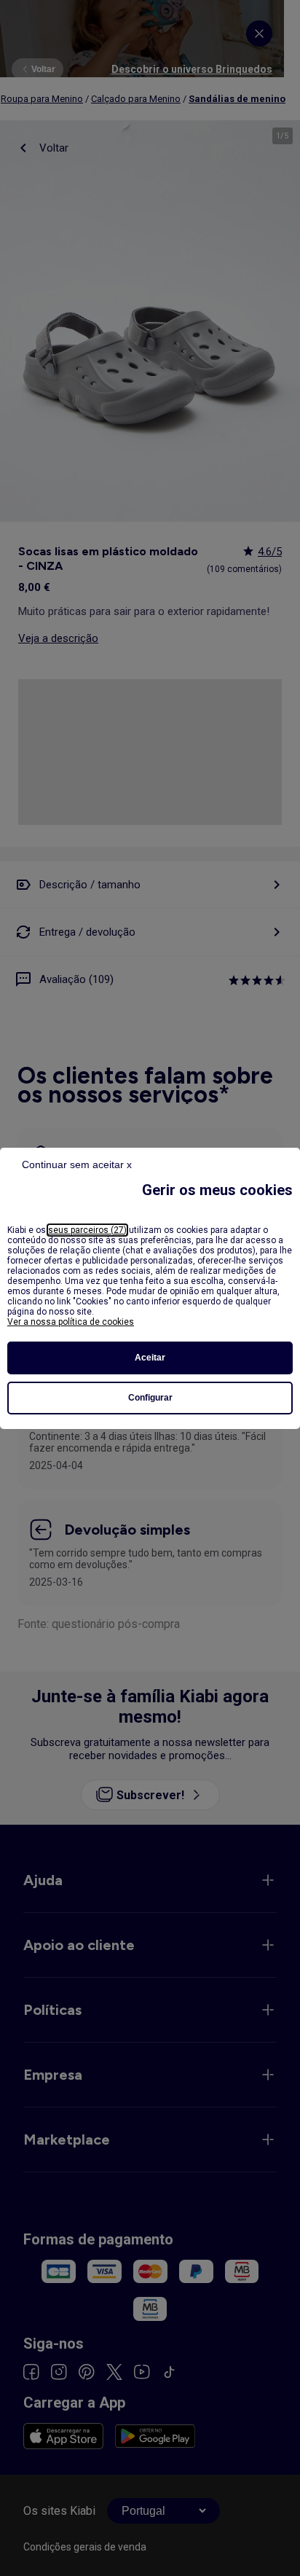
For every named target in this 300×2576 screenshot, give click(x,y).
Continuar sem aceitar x (77, 1164)
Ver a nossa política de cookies (71, 1322)
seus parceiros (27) (87, 1230)
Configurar (150, 1398)
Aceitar (150, 1358)
